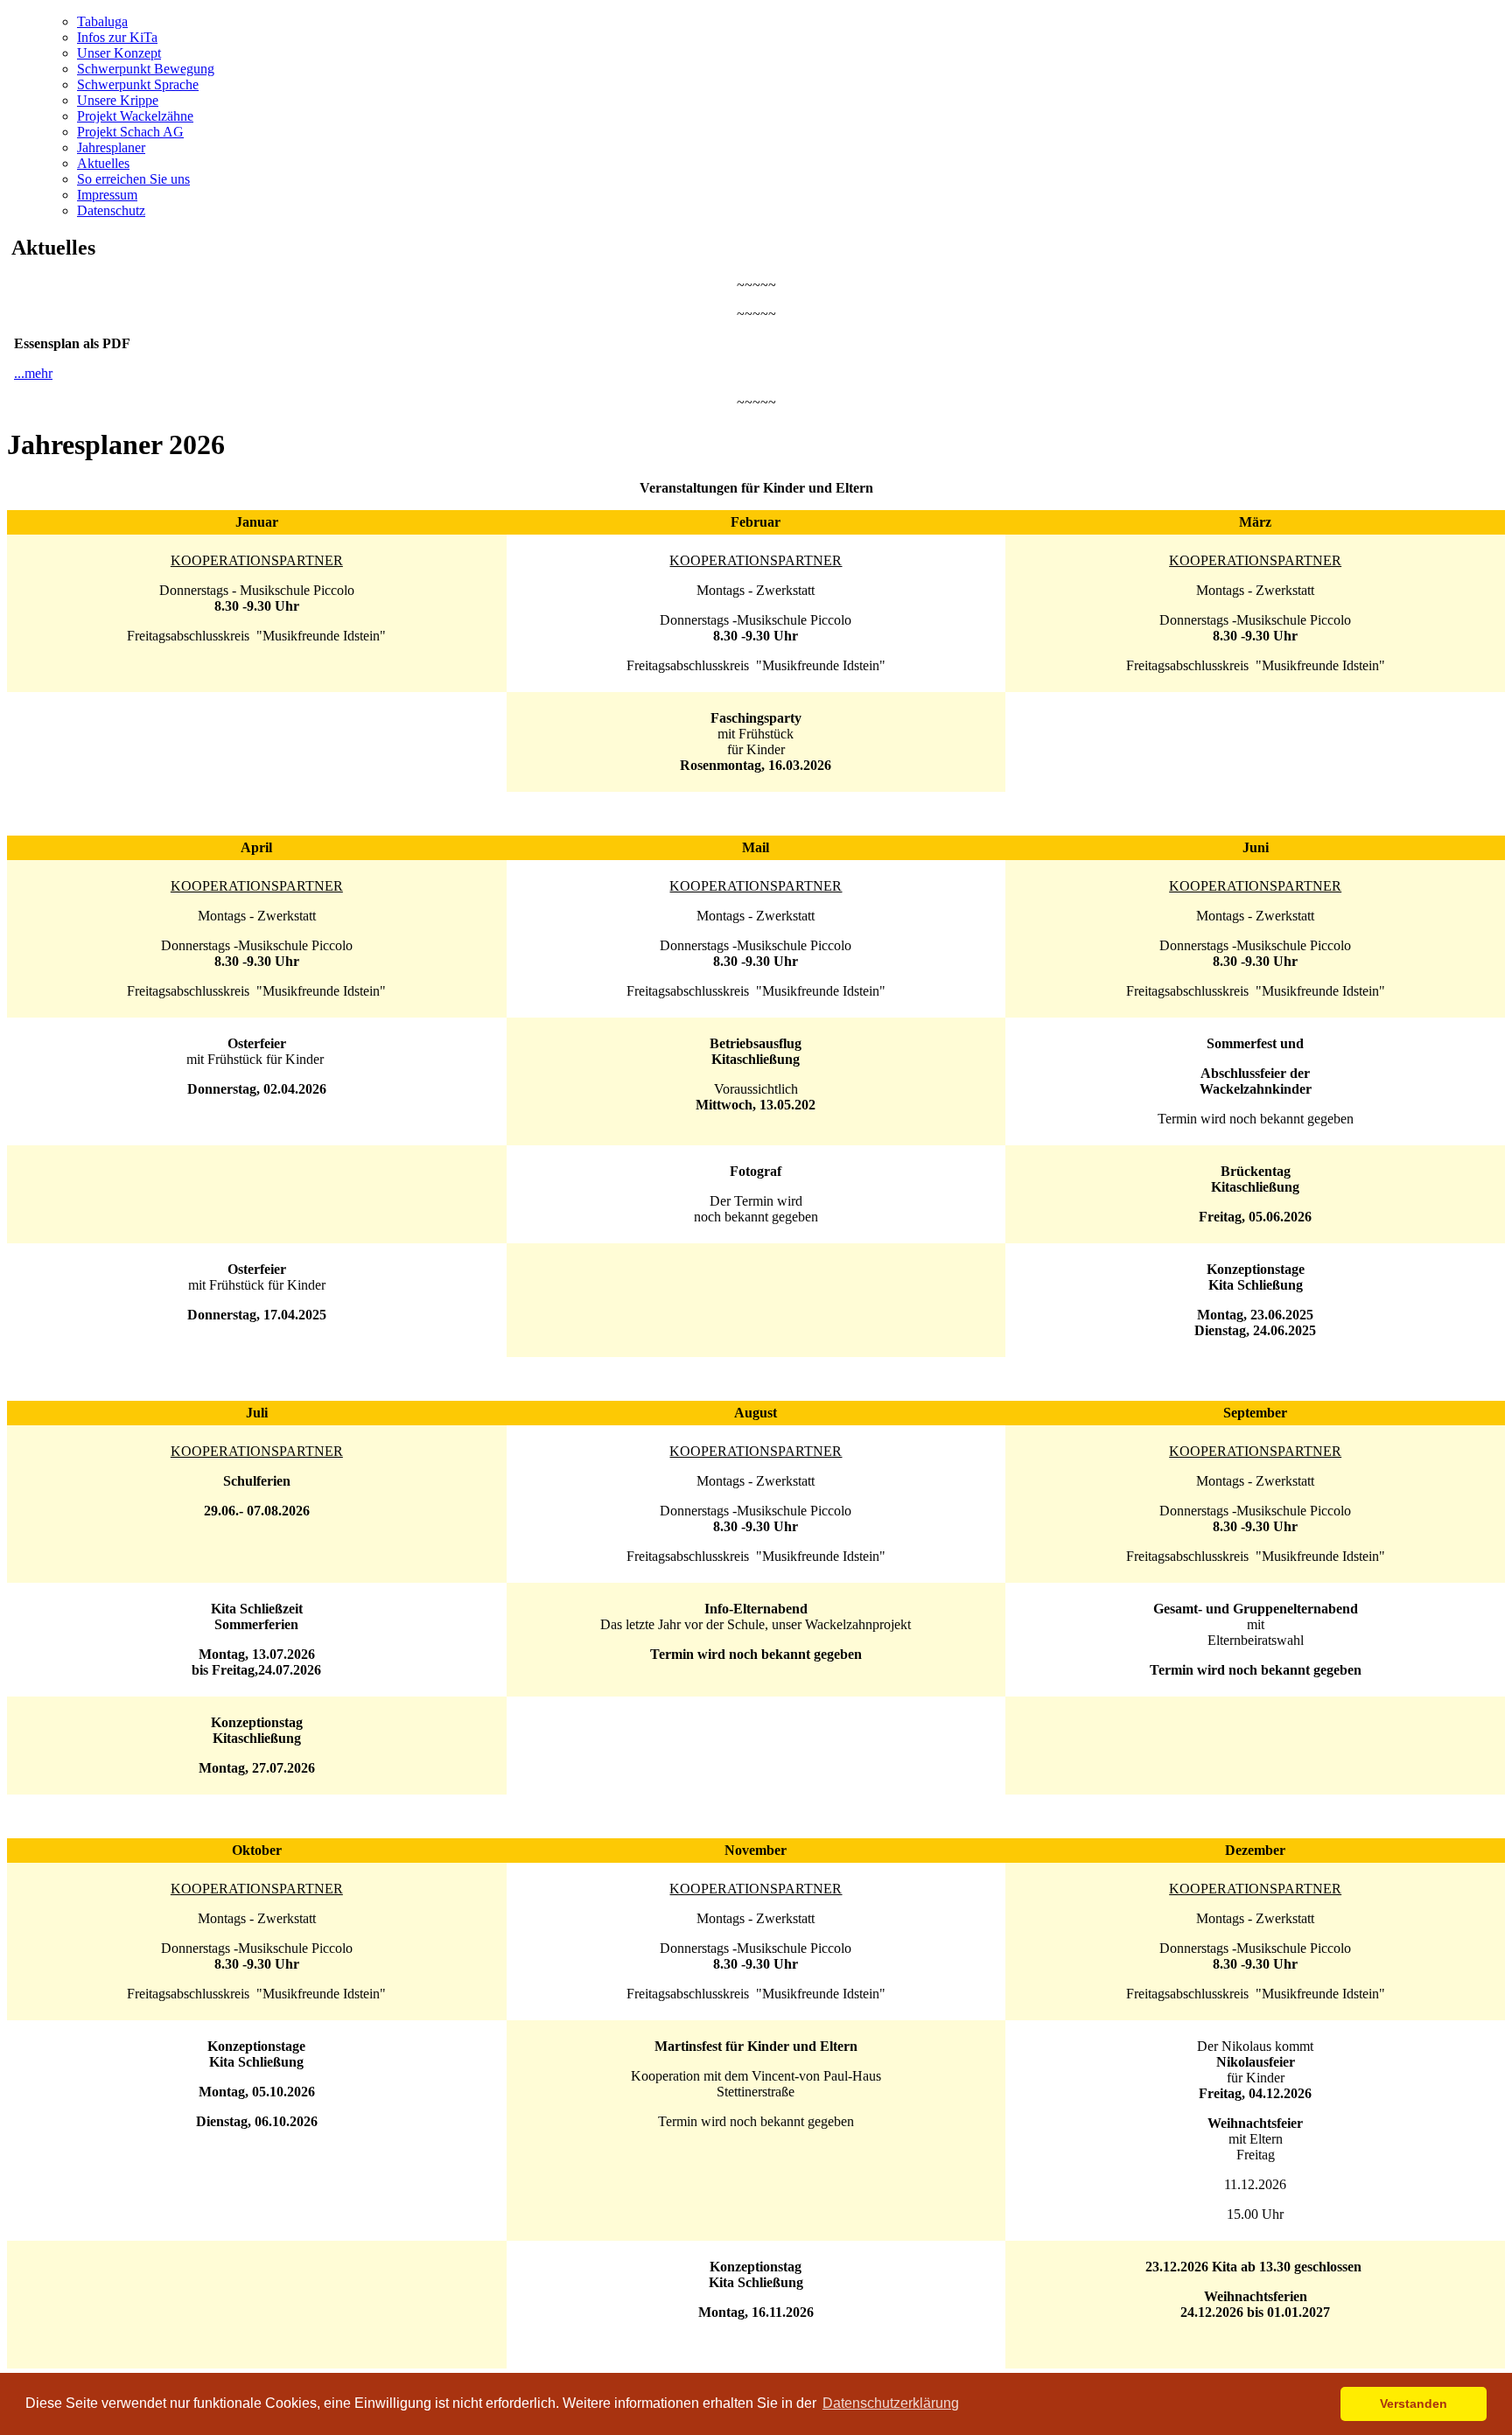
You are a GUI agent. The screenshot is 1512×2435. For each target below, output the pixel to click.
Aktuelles (103, 163)
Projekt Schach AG (130, 132)
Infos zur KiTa (117, 37)
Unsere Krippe (118, 100)
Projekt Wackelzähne (135, 116)
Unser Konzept (119, 53)
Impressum (107, 195)
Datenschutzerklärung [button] (891, 2403)
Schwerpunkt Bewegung (146, 69)
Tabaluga (102, 21)
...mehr (33, 373)
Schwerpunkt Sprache (138, 84)
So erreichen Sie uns (133, 179)
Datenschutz (111, 210)
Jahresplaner (111, 147)
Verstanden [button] (1414, 2404)
